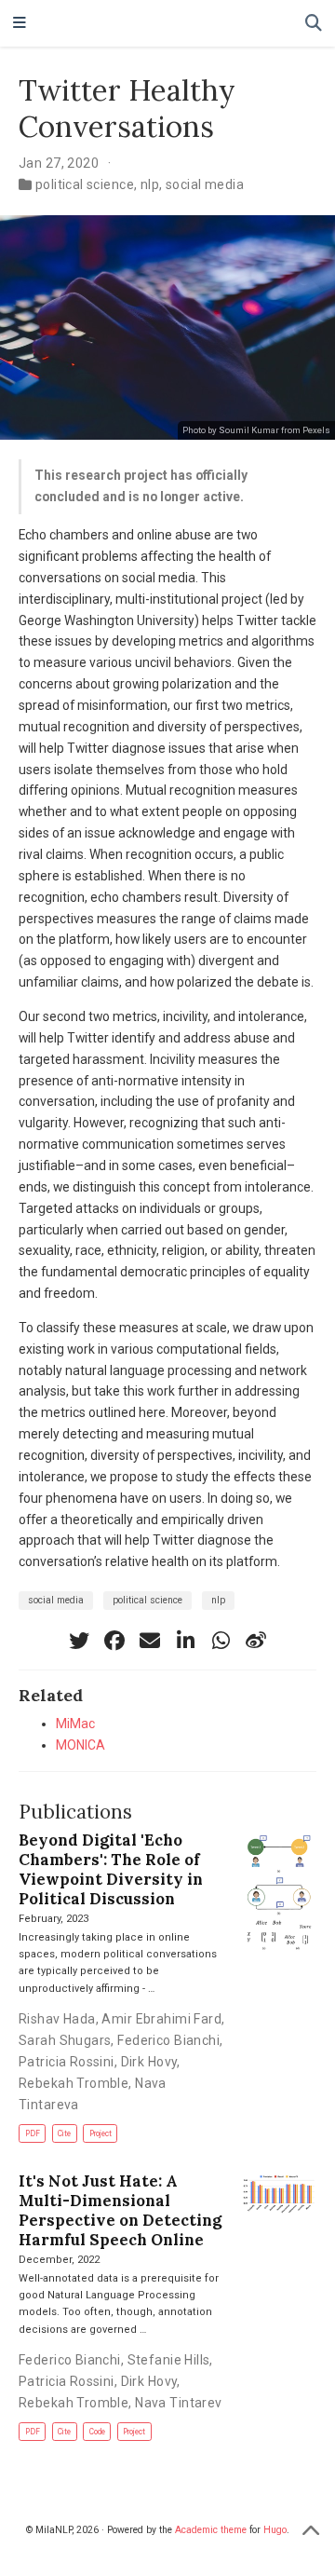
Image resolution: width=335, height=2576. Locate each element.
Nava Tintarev (178, 2403)
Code (97, 2432)
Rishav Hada (57, 2019)
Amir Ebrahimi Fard (161, 2019)
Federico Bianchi (168, 2040)
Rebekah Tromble (74, 2083)
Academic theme (211, 2530)
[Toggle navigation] (20, 24)
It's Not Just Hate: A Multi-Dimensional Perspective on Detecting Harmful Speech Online (120, 2210)
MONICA (80, 1745)
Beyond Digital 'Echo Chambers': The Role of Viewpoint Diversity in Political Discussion (111, 1869)
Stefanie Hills (169, 2360)
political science (85, 184)
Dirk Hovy (149, 2062)
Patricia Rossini (67, 2062)
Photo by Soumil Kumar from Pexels (256, 430)
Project (100, 2133)
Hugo (275, 2530)
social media (205, 184)
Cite (64, 2133)
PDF (33, 2133)
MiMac (75, 1724)
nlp (150, 184)
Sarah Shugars (65, 2040)
